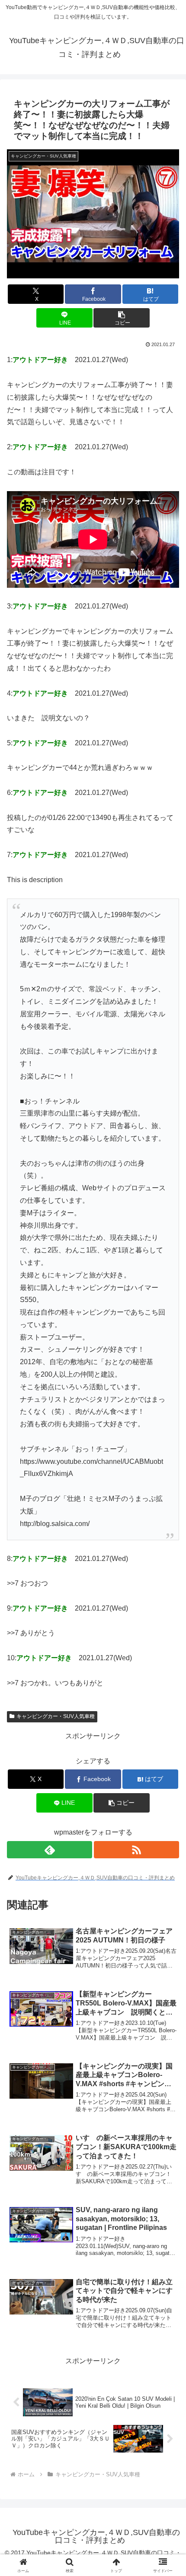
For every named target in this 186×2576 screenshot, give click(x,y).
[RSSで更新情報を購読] (136, 1850)
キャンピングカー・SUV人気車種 (56, 1716)
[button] (121, 318)
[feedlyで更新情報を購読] (50, 1850)
